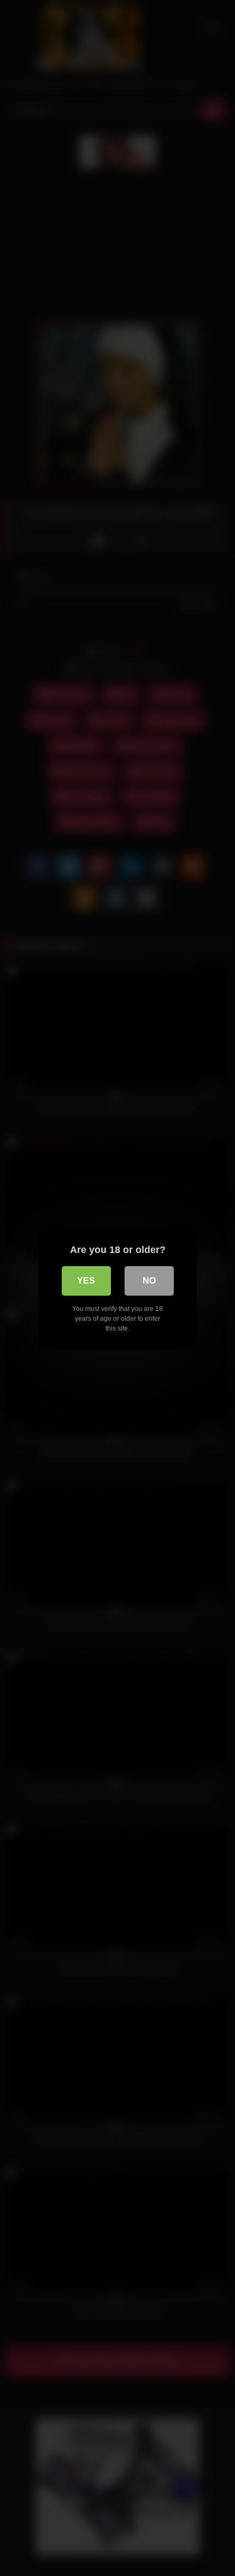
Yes (86, 1281)
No (149, 1281)
